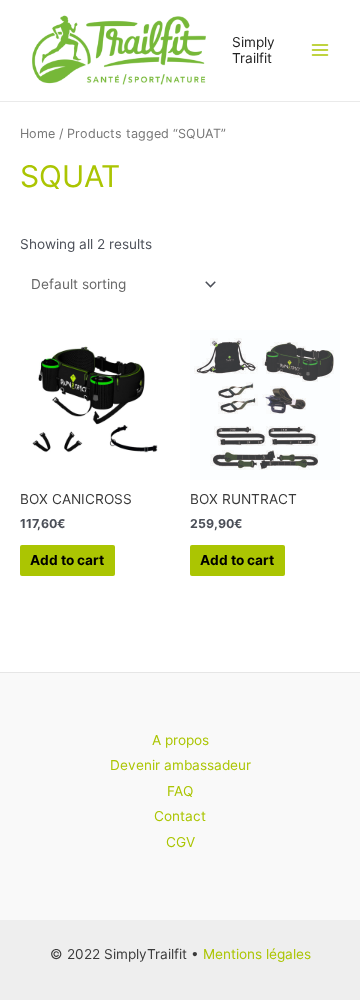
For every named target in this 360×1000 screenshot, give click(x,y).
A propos (180, 740)
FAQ (180, 791)
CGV (180, 842)
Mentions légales (257, 954)
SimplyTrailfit (253, 50)
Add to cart (67, 560)
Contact (180, 816)
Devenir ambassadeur (180, 765)
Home (37, 133)
